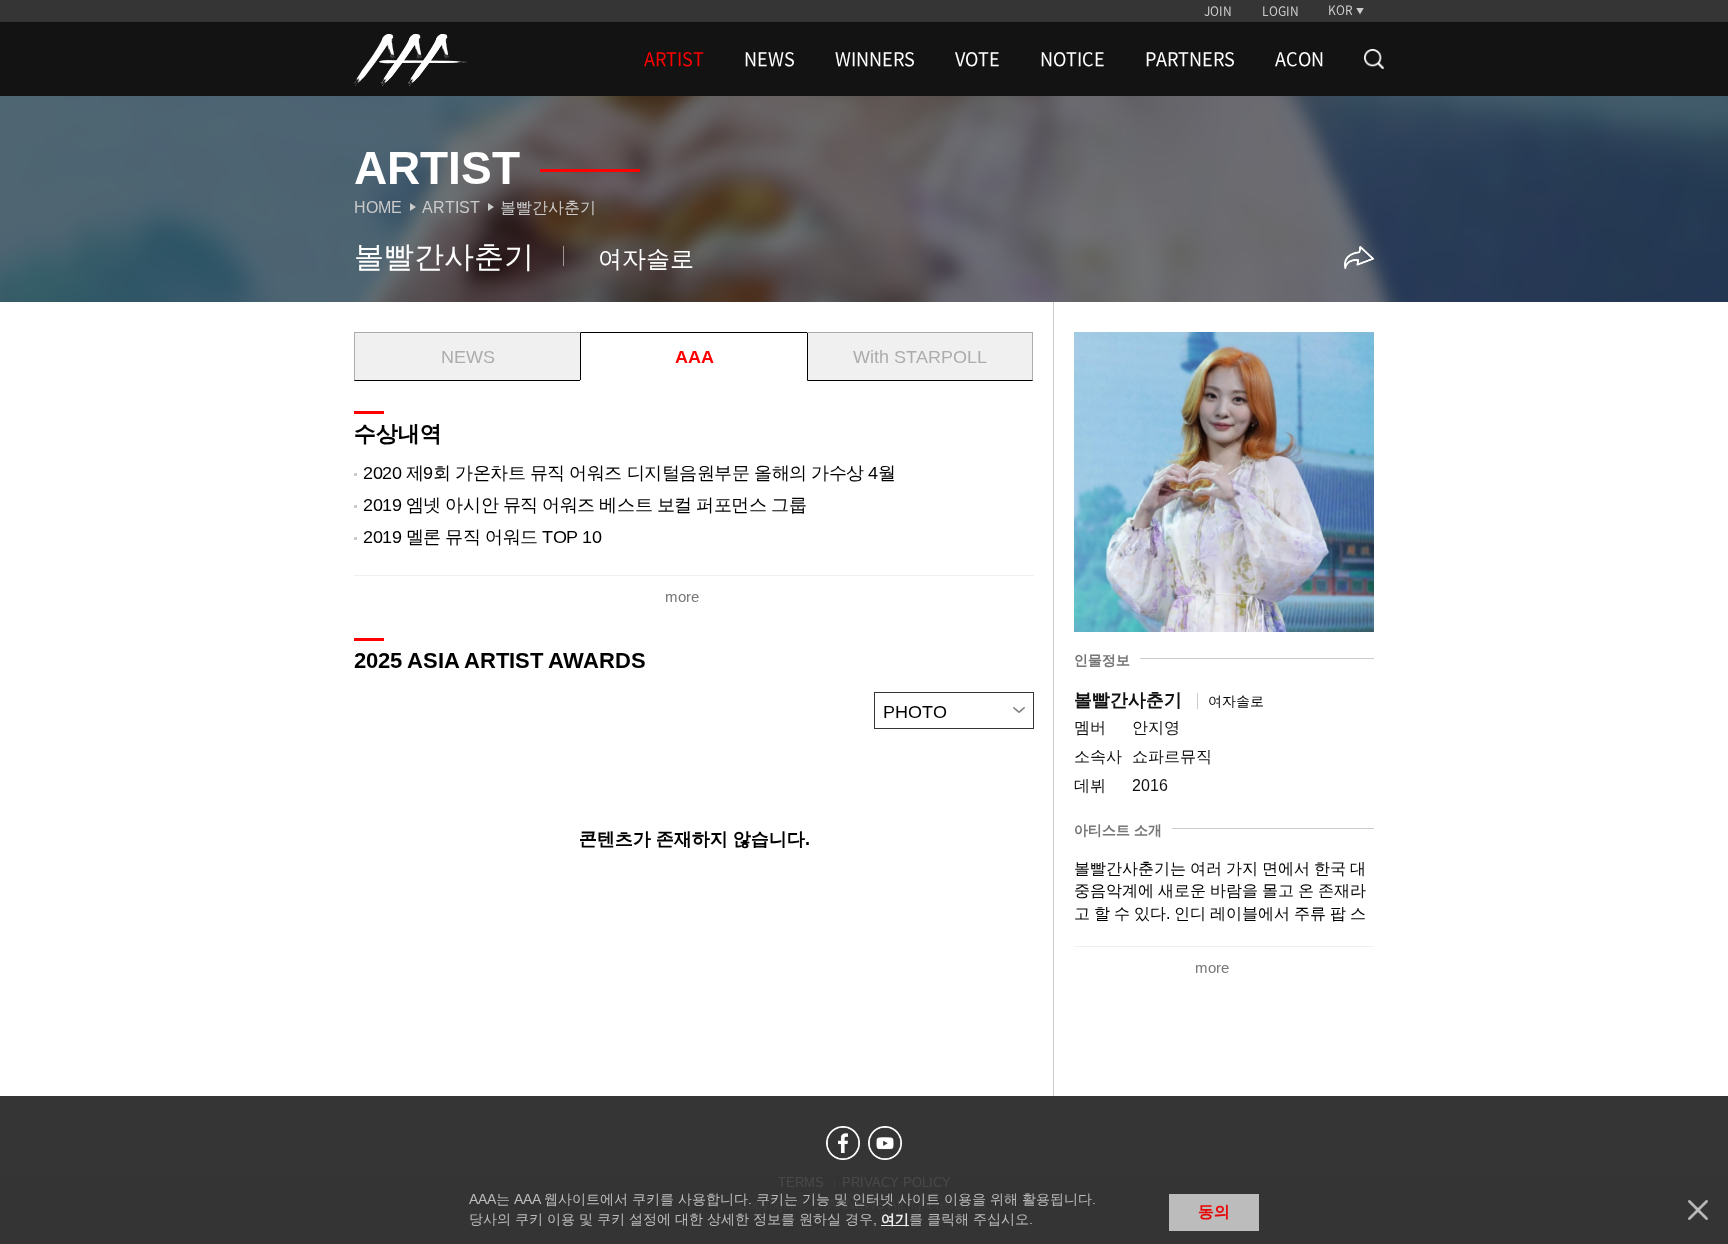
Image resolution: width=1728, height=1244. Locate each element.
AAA (694, 357)
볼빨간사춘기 (548, 207)
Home (378, 207)
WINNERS (875, 59)
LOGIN (1280, 11)
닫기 (1698, 1210)
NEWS (769, 59)
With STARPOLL (920, 357)
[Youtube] (885, 1143)
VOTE (977, 59)
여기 (895, 1219)
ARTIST (674, 59)
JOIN (1218, 11)
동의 (1214, 1211)
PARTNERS (1190, 59)
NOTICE (1072, 59)
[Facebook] (843, 1143)
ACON (1299, 59)
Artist (451, 207)
